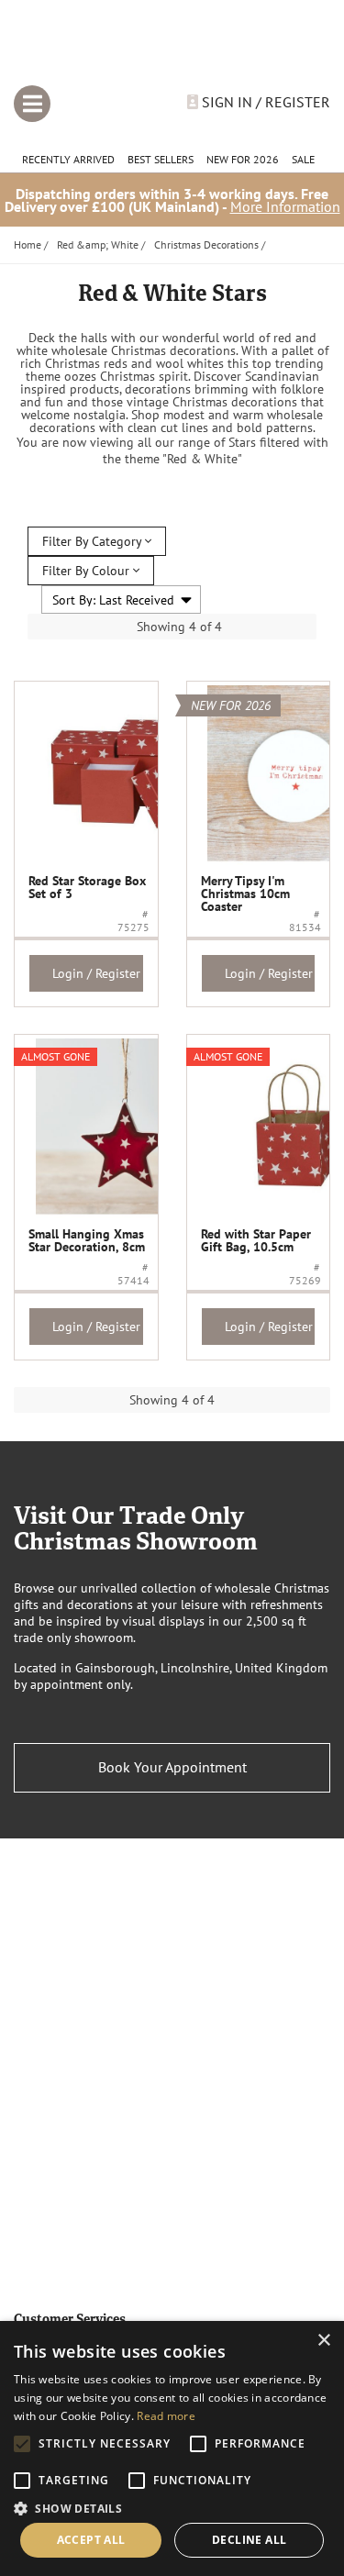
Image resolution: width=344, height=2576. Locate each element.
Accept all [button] (91, 2540)
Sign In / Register (264, 102)
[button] (172, 2507)
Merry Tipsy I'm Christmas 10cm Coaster (245, 894)
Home (28, 244)
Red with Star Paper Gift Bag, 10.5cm (256, 1240)
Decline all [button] (249, 2540)
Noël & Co (172, 49)
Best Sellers (161, 159)
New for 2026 (243, 159)
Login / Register (96, 973)
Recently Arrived (68, 159)
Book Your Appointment (172, 1767)
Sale (303, 159)
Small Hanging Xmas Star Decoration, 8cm (87, 1240)
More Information (285, 206)
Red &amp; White (98, 244)
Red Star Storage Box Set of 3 (87, 887)
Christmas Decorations (206, 244)
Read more (166, 2416)
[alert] (172, 2448)
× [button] (323, 2341)
